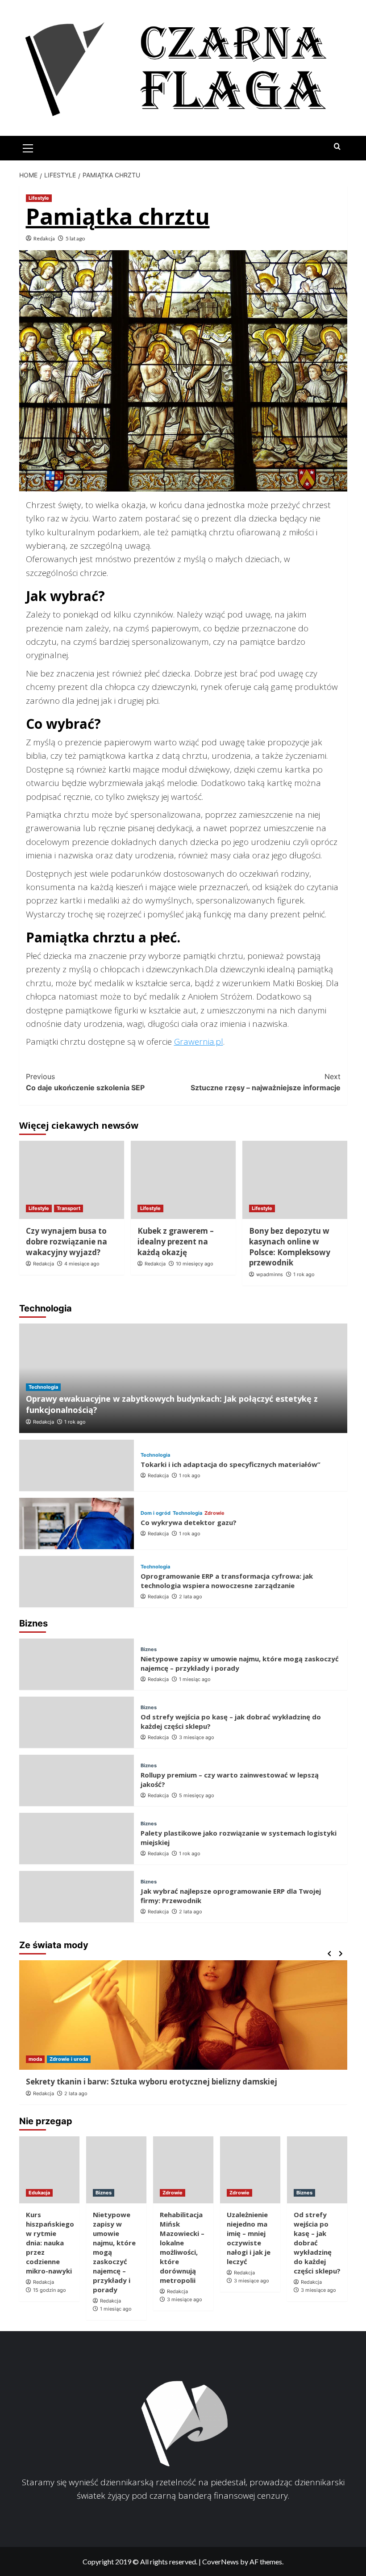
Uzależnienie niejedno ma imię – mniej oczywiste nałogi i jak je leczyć (249, 2238)
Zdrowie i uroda (69, 2059)
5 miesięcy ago (197, 1795)
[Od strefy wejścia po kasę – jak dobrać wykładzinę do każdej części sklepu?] (77, 1722)
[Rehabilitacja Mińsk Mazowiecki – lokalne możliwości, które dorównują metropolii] (183, 2170)
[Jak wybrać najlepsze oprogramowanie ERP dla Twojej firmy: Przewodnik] (77, 1897)
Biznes (149, 1649)
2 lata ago (191, 1597)
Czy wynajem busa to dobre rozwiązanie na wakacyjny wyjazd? (67, 1242)
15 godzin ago (50, 2290)
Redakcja (44, 238)
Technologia (43, 1387)
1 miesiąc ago (195, 1679)
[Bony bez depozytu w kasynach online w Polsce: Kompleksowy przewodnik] (295, 1180)
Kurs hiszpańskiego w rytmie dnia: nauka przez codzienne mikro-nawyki (50, 2243)
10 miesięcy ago (195, 1264)
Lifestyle (39, 198)
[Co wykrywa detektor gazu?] (77, 1523)
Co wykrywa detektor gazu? (189, 1522)
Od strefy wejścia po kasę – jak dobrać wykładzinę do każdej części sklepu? (317, 2243)
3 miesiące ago (197, 1737)
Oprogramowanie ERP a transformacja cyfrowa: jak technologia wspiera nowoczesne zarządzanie (227, 1581)
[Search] (337, 147)
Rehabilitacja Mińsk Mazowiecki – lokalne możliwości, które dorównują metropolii (182, 2247)
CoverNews (220, 2561)
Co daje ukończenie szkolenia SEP (85, 1082)
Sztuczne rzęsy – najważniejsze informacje (266, 1082)
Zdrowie (214, 1513)
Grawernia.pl (199, 1042)
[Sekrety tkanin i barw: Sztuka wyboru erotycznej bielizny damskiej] (183, 2015)
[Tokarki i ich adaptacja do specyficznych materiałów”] (77, 1465)
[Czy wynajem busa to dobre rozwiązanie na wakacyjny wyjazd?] (72, 1180)
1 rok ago (304, 1274)
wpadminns (270, 1274)
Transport (69, 1208)
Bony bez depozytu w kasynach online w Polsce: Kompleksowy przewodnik (290, 1247)
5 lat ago (75, 238)
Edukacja (39, 2193)
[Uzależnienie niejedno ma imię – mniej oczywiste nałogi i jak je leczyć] (250, 2170)
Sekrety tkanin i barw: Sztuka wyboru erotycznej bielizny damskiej (152, 2082)
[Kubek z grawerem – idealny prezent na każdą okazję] (183, 1180)
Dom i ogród (156, 1513)
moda (35, 2059)
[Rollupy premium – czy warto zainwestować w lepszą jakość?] (77, 1780)
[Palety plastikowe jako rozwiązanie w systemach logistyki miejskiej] (77, 1838)
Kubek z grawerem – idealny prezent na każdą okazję (176, 1242)
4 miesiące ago (82, 1264)
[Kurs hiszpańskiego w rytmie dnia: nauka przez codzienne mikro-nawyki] (49, 2170)
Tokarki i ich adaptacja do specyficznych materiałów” (231, 1464)
